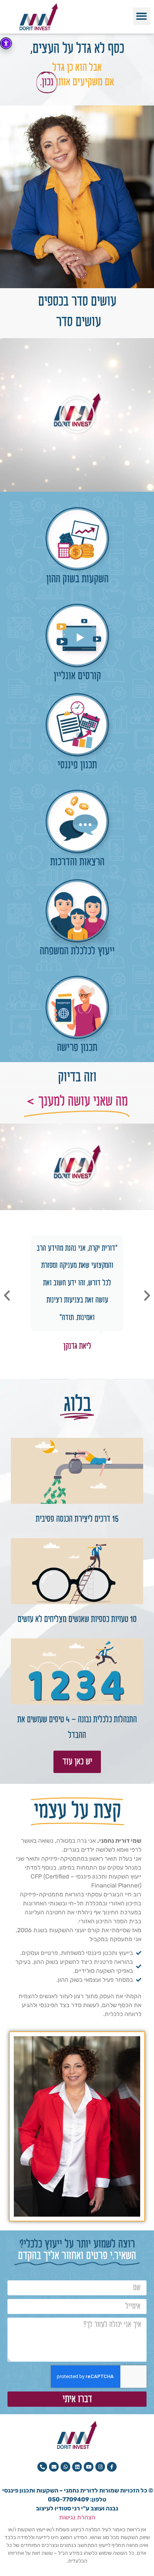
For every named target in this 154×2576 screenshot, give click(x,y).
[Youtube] (89, 2467)
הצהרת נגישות (77, 2517)
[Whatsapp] (65, 2467)
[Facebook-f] (112, 2467)
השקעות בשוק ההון (77, 579)
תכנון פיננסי (77, 765)
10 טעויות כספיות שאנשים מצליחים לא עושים (77, 1619)
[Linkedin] (77, 2467)
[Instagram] (100, 2467)
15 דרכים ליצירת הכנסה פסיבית (77, 1519)
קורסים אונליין (77, 676)
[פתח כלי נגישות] (6, 43)
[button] (142, 16)
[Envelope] (54, 2467)
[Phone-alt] (42, 2467)
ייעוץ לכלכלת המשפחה (77, 951)
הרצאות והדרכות (77, 862)
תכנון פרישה (77, 1048)
